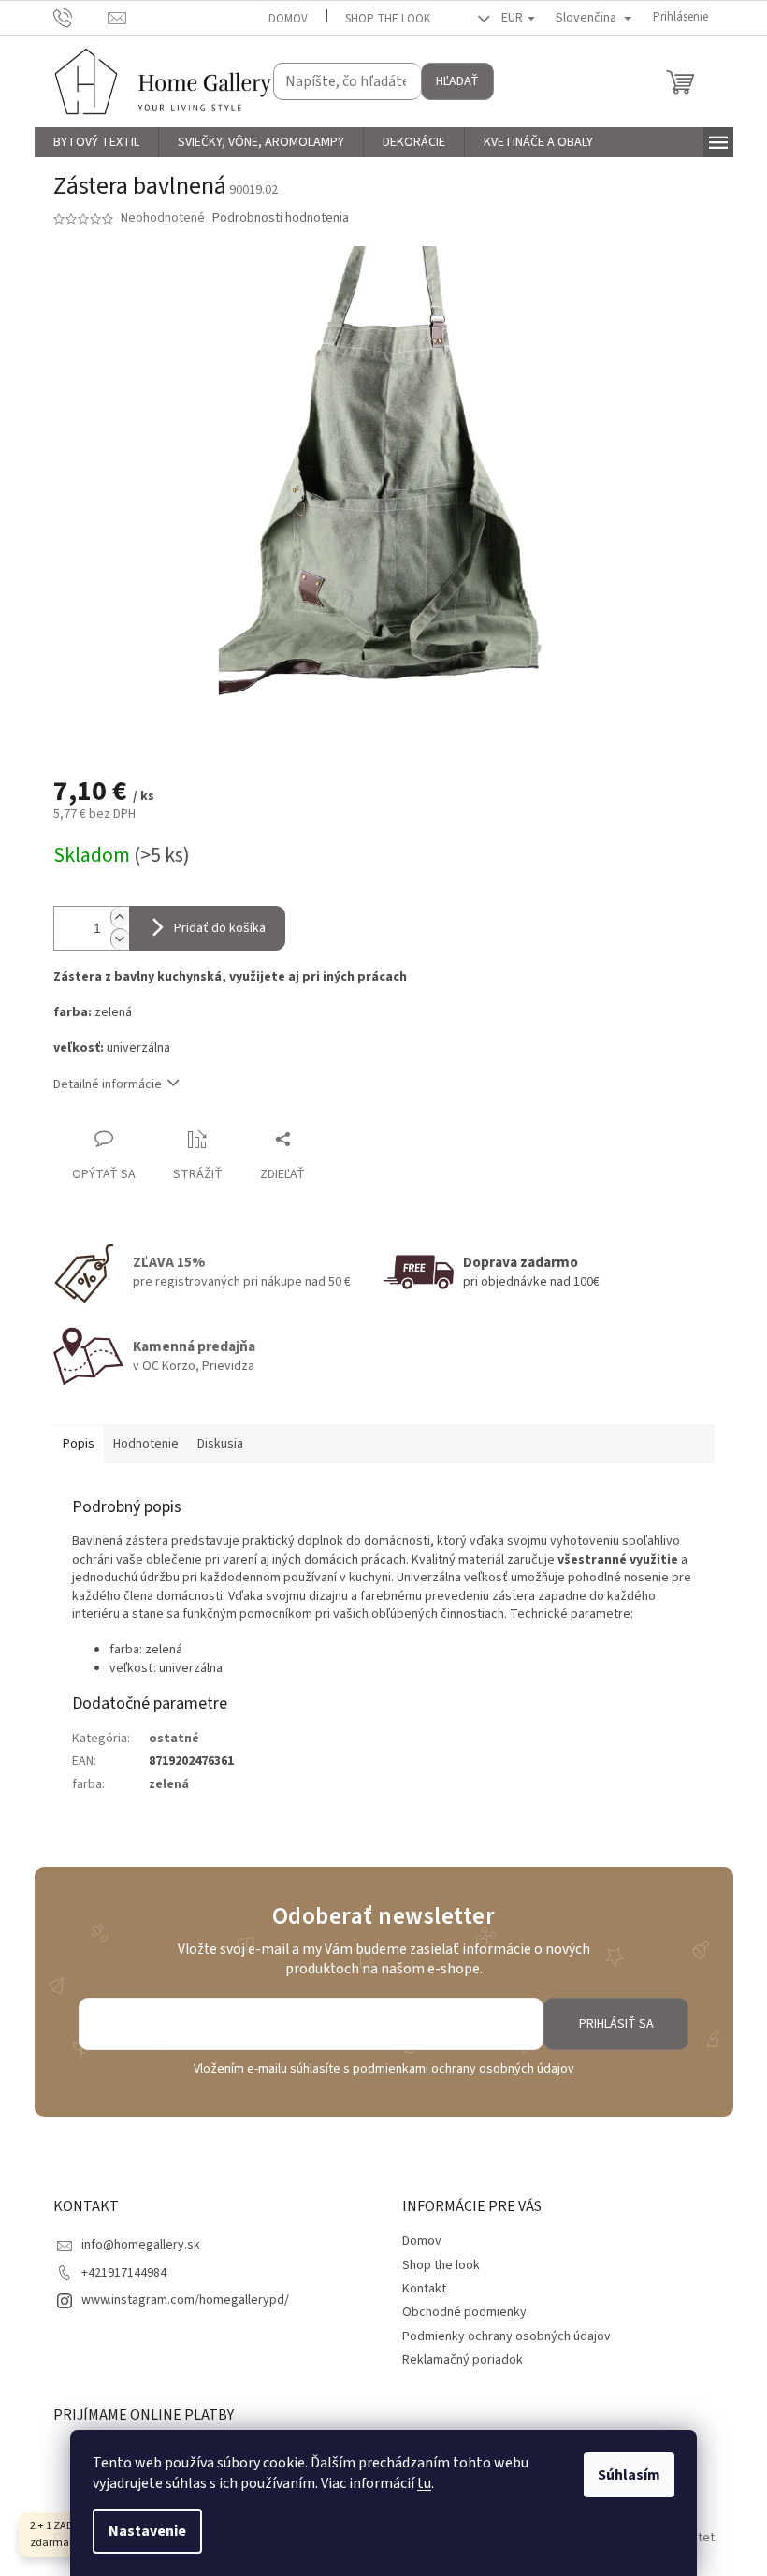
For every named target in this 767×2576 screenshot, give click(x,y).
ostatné (174, 1739)
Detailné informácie (108, 1084)
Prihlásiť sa (616, 2024)
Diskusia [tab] (220, 1444)
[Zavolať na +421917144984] (81, 17)
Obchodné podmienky (464, 2312)
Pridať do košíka (220, 928)
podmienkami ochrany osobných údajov (463, 2069)
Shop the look (388, 19)
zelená (169, 1784)
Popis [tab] (79, 1444)
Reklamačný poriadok (463, 2360)
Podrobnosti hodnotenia (281, 218)
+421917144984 (124, 2273)
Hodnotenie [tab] (146, 1444)
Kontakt (424, 2289)
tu (424, 2483)
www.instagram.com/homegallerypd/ (185, 2300)
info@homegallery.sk (141, 2245)
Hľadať (457, 81)
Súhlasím (629, 2475)
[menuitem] (96, 142)
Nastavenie (147, 2531)
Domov (288, 19)
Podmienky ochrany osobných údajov (507, 2336)
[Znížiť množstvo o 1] (120, 939)
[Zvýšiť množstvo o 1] (120, 917)
